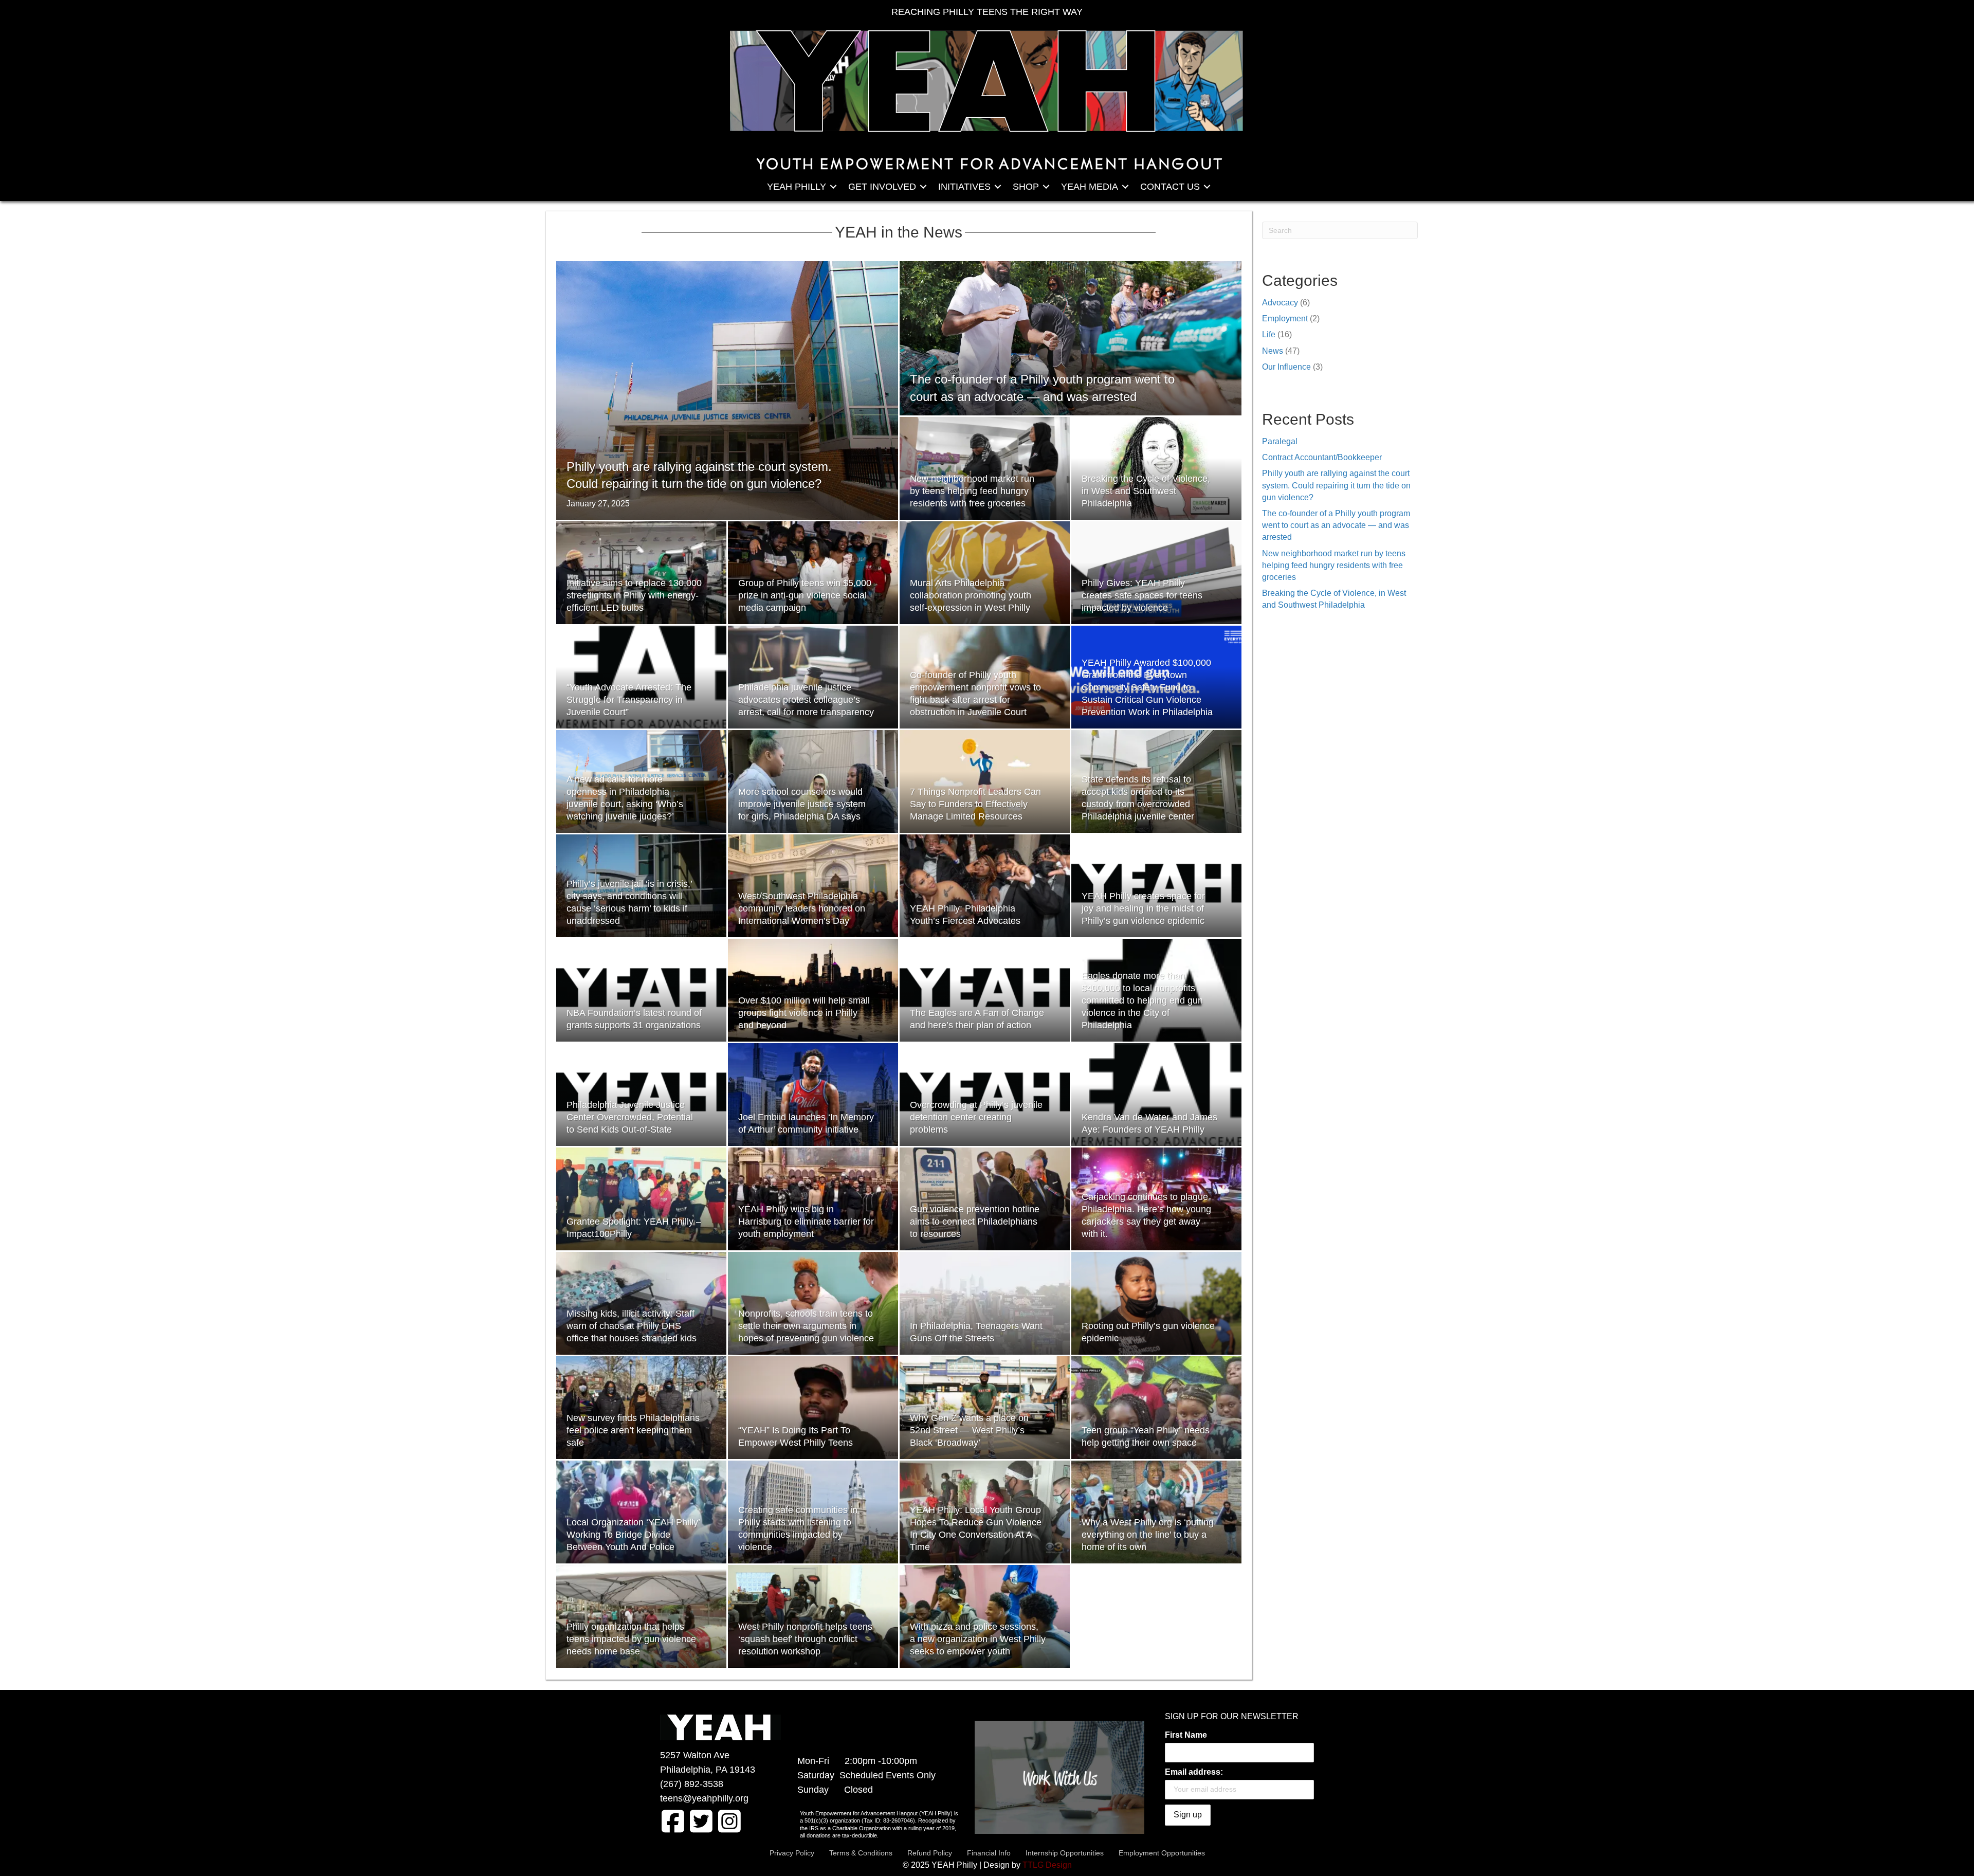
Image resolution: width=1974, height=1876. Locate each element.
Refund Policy (930, 1853)
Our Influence (1286, 367)
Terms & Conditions (861, 1853)
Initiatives (964, 187)
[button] (833, 187)
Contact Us (1170, 187)
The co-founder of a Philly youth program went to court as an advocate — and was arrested (1336, 525)
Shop (1026, 187)
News (1273, 351)
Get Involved (882, 187)
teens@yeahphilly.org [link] (704, 1798)
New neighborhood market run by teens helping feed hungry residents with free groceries (1334, 565)
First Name (1186, 1735)
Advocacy (1280, 303)
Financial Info (989, 1853)
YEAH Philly (797, 187)
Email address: (1194, 1772)
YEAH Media (1090, 187)
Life (1269, 334)
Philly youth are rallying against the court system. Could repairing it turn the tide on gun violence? (1336, 485)
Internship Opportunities (1065, 1853)
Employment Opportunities (1162, 1853)
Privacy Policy (792, 1853)
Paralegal (1280, 441)
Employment (1285, 318)
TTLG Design (1047, 1865)
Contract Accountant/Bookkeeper (1322, 457)
